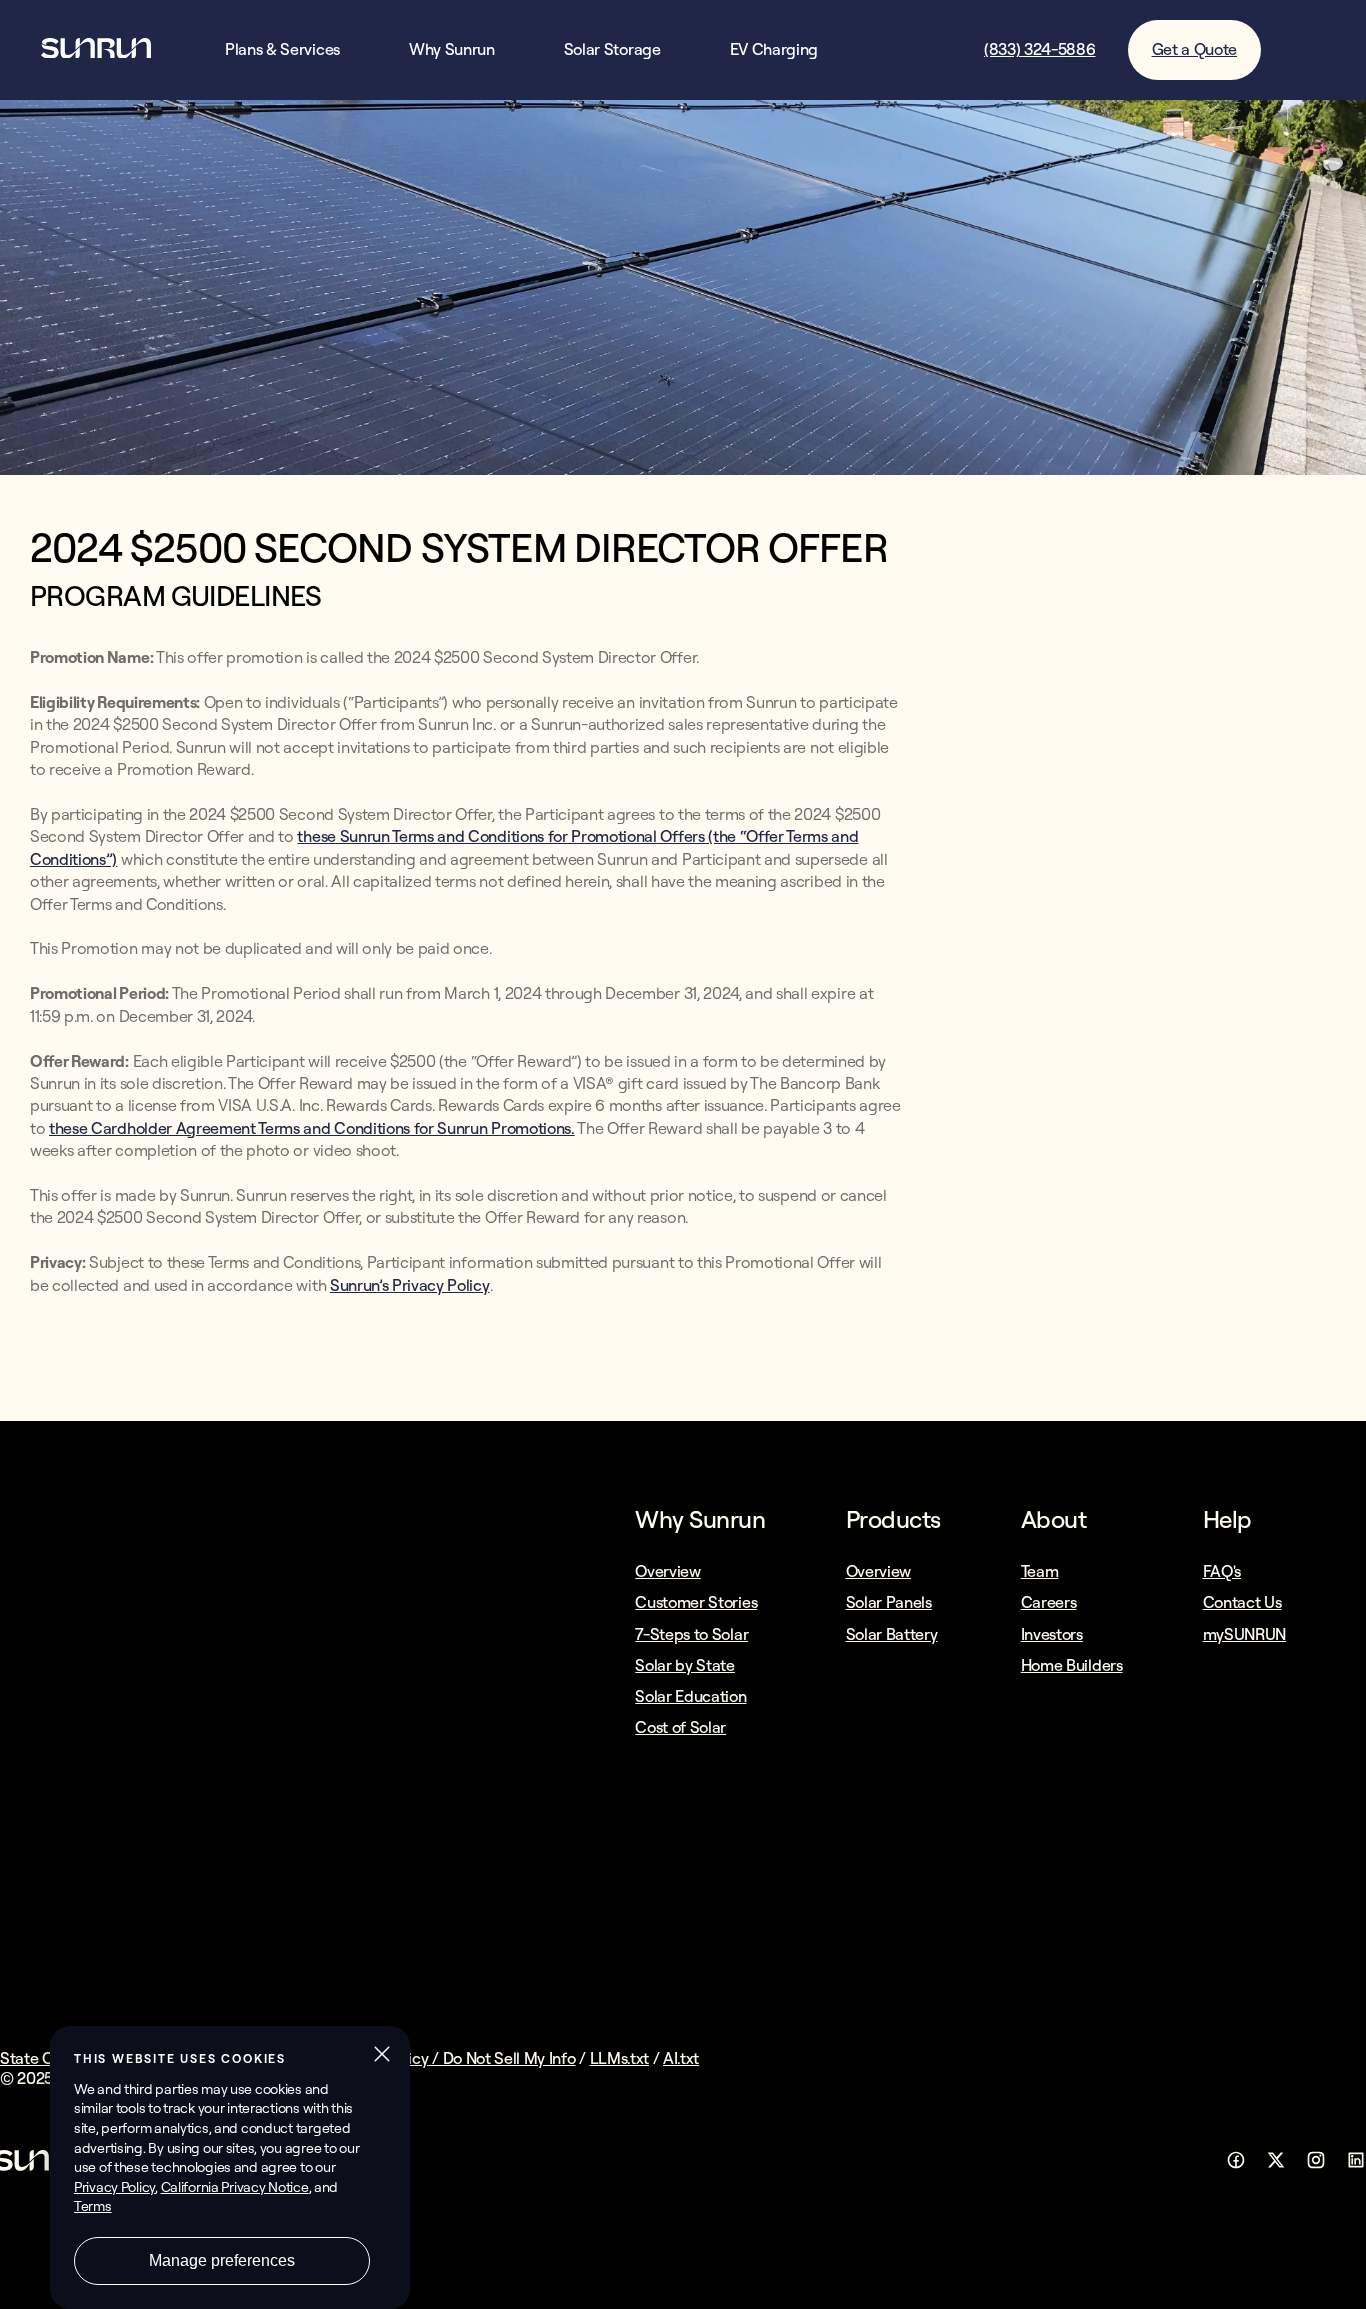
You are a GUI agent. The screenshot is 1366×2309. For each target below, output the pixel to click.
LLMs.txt (619, 2058)
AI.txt (681, 2058)
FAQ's (1222, 1571)
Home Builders (1072, 1665)
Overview (667, 1571)
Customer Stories (696, 1602)
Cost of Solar (680, 1727)
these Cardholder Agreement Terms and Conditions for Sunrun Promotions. (312, 1128)
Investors (1052, 1634)
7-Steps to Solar (691, 1634)
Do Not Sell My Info (509, 2058)
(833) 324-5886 (1040, 49)
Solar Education (690, 1696)
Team (1040, 1571)
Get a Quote (1194, 49)
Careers (1049, 1602)
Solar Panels (889, 1602)
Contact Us (1242, 1602)
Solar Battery (892, 1634)
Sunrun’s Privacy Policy (410, 1285)
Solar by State (685, 1665)
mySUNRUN (1244, 1634)
